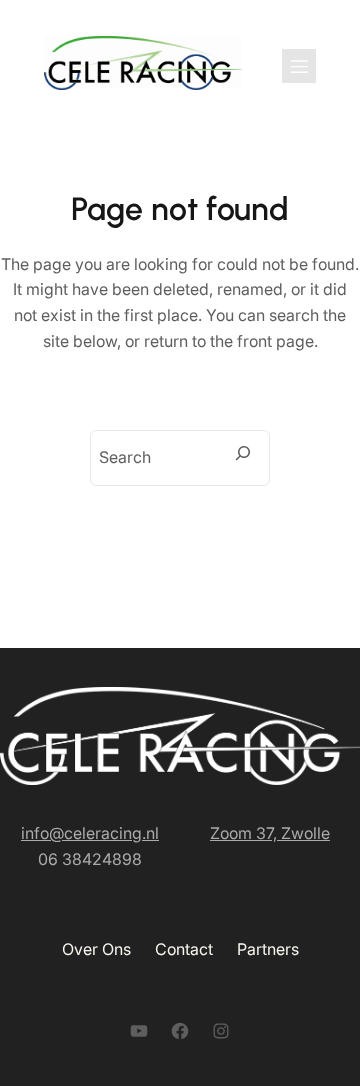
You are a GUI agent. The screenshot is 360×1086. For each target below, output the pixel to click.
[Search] (243, 453)
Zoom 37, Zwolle (270, 833)
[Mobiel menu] (299, 66)
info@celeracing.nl (90, 833)
